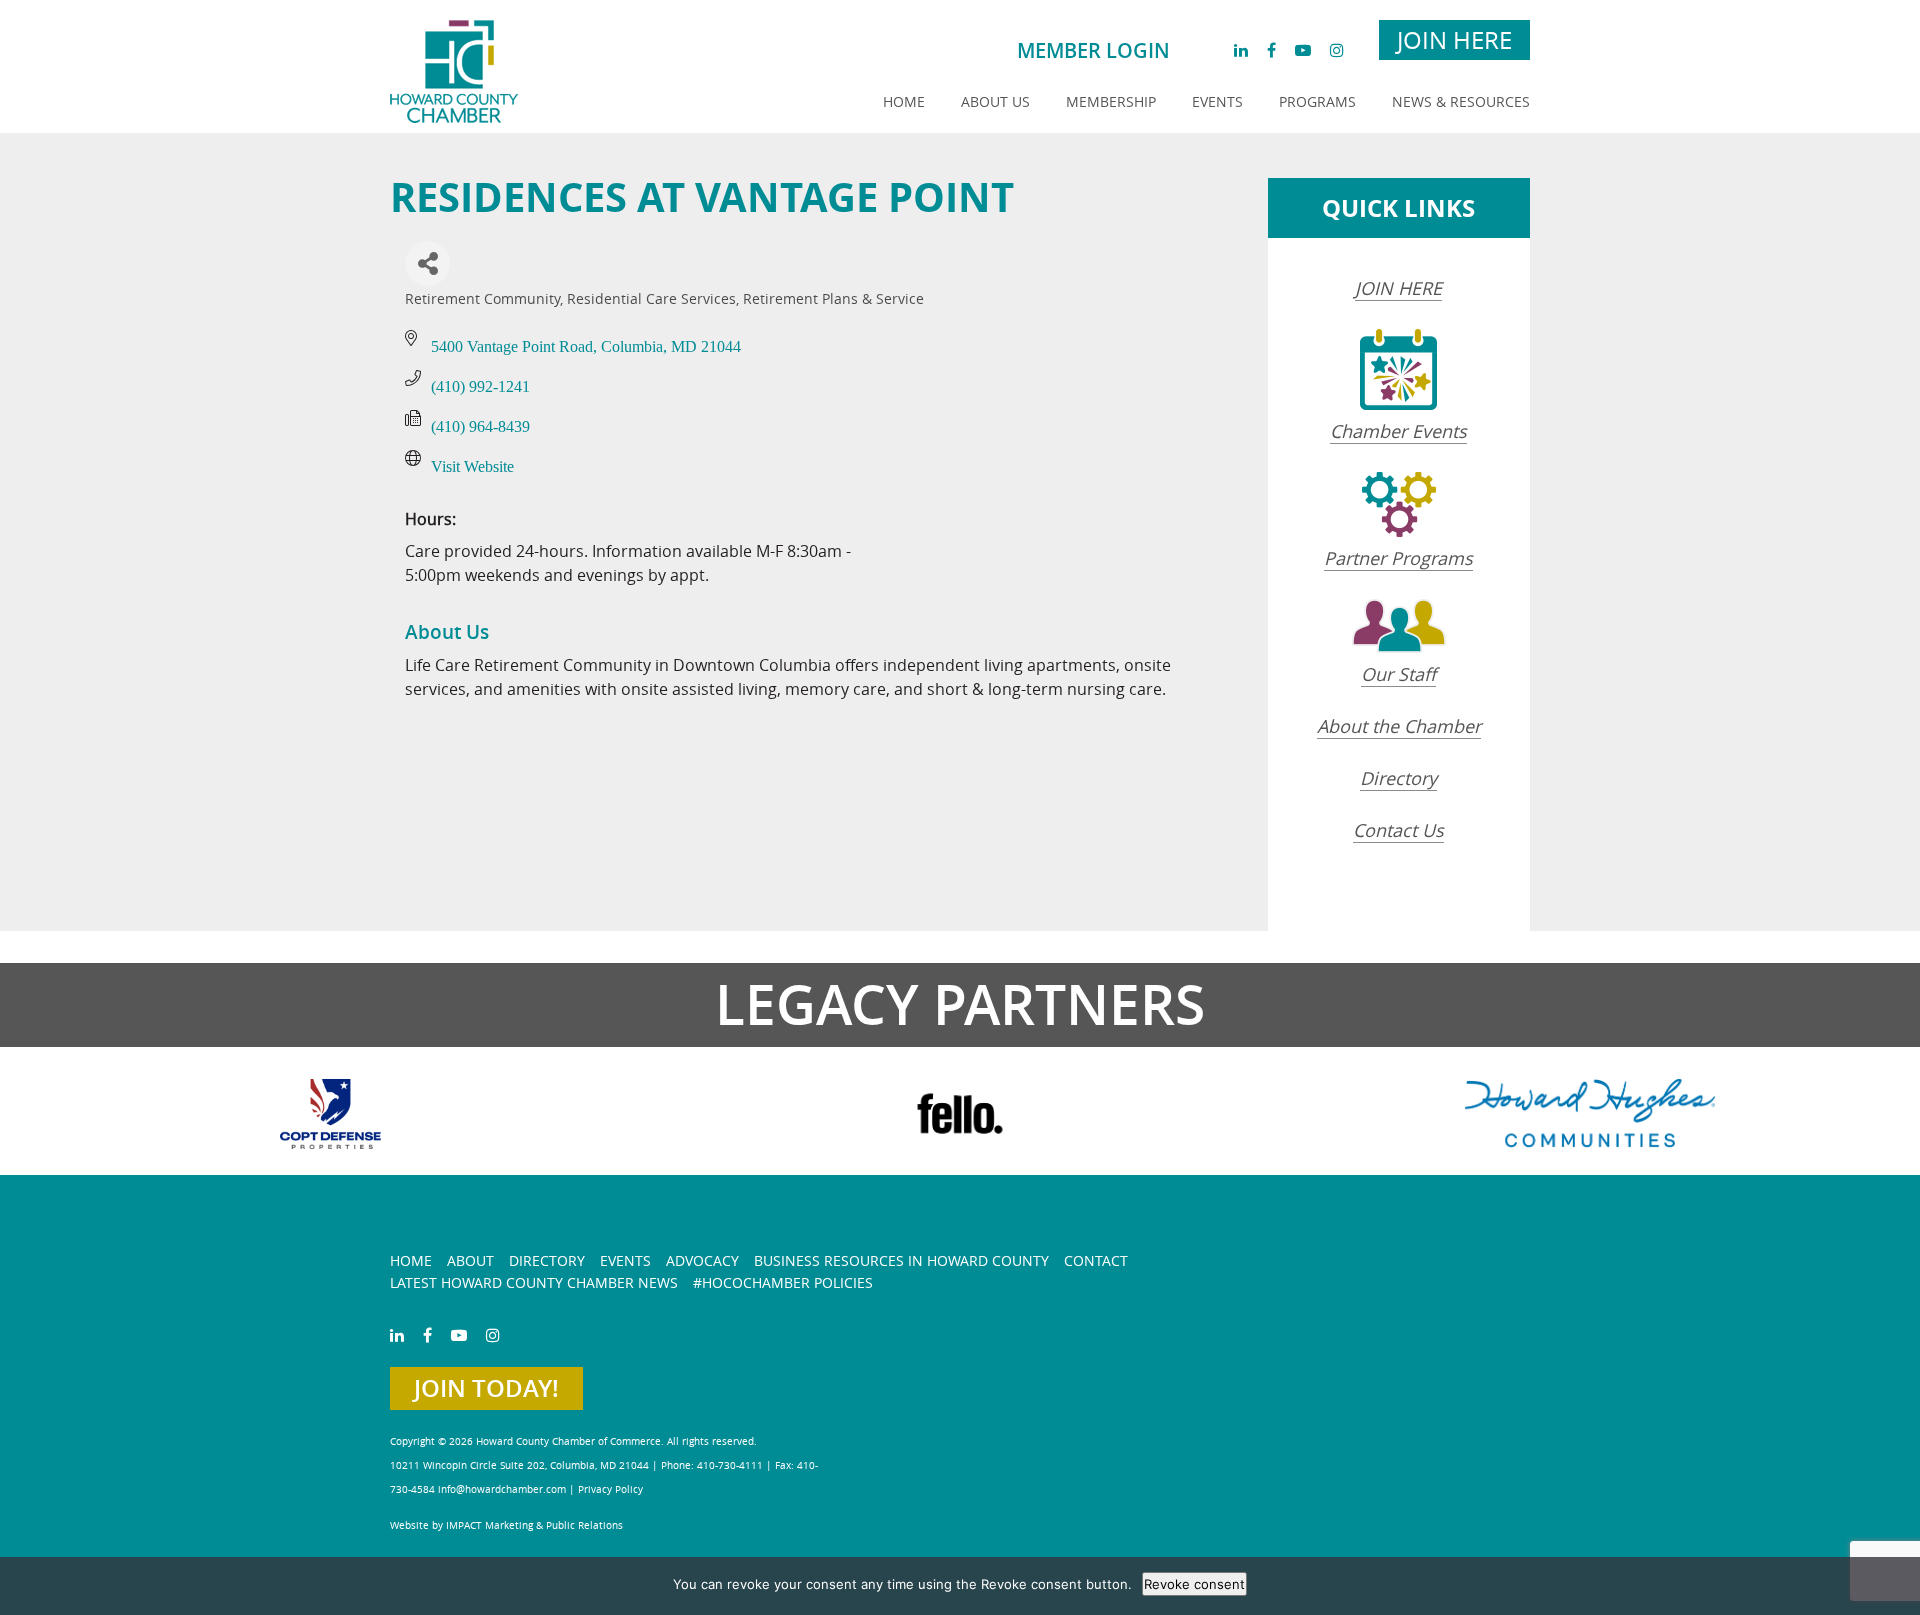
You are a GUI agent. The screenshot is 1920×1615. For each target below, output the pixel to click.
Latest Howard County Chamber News (534, 1282)
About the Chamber (1399, 726)
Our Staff (1398, 674)
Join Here (1454, 40)
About (470, 1260)
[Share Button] (427, 263)
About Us (995, 101)
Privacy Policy (610, 1489)
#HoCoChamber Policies (783, 1282)
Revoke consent (1194, 1584)
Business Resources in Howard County (901, 1260)
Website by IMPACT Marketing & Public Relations (506, 1525)
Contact (1096, 1260)
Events (1217, 101)
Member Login (1093, 50)
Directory (1398, 778)
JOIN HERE (1398, 288)
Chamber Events (1398, 431)
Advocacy (702, 1260)
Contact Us (1398, 830)
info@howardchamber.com (502, 1489)
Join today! (486, 1388)
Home (904, 101)
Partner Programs (1398, 558)
